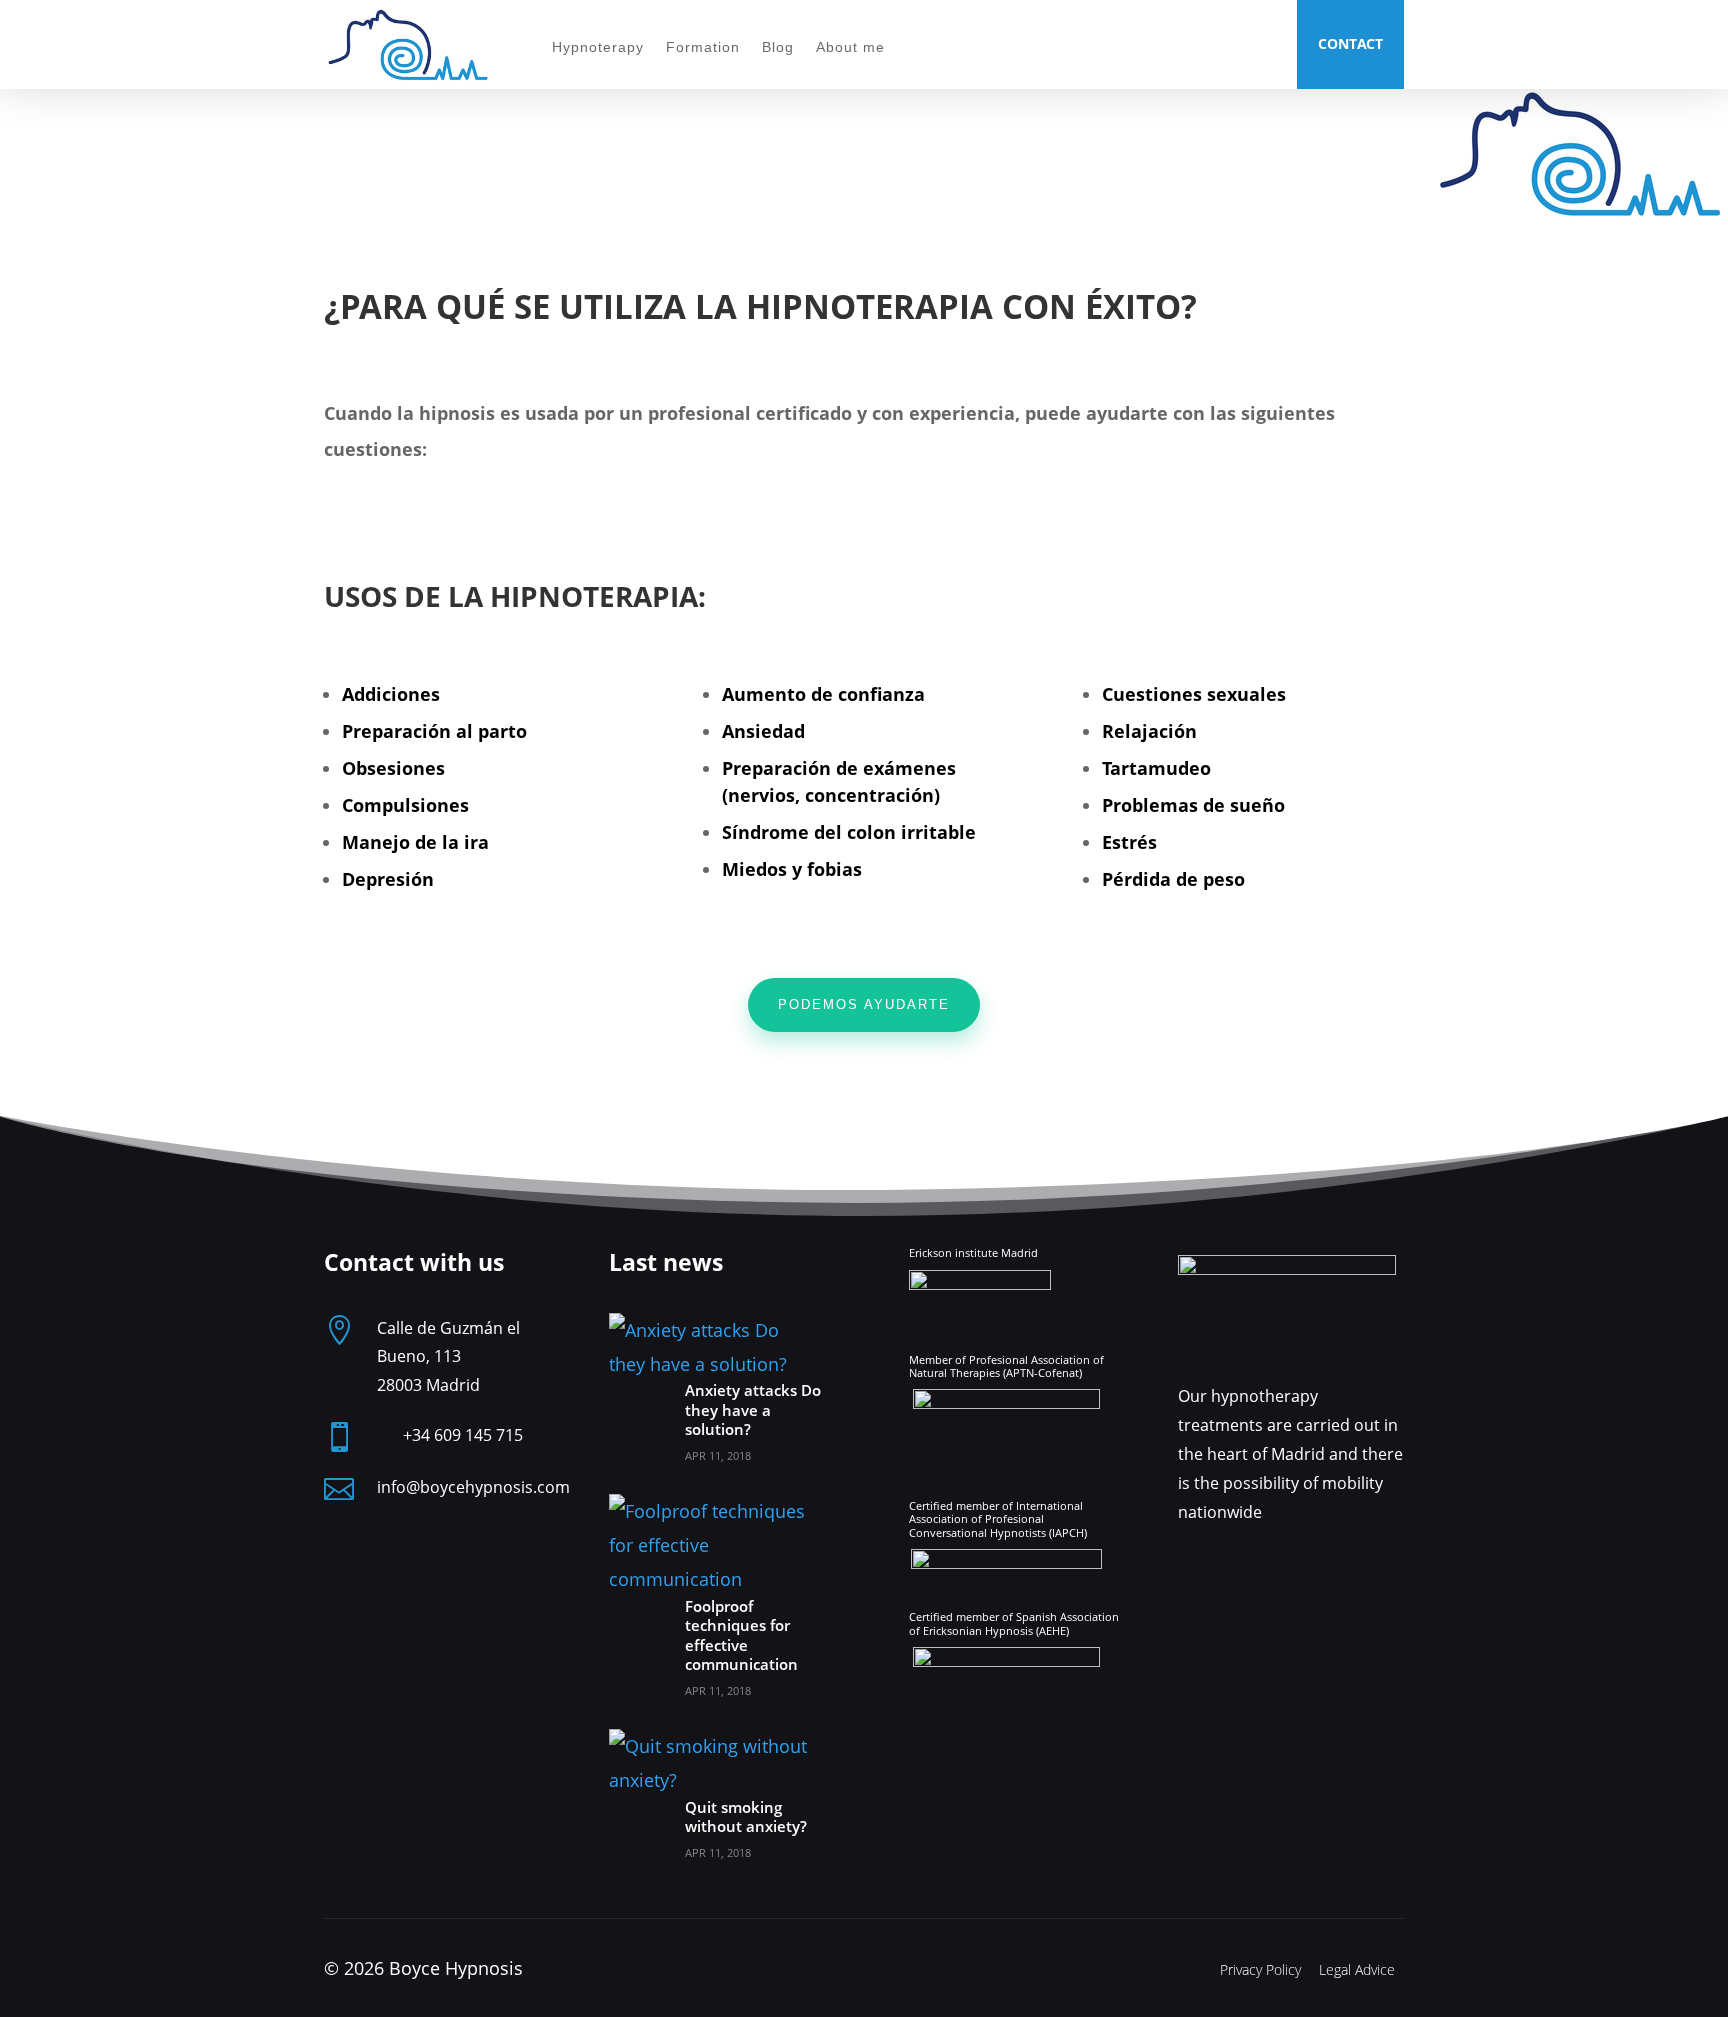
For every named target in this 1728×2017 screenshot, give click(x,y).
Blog (778, 47)
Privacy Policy (1260, 1969)
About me (850, 47)
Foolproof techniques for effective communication (741, 1635)
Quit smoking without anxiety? (746, 1817)
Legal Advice (1357, 1969)
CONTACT (1350, 43)
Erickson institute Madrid (973, 1252)
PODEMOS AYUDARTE (864, 1004)
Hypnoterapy (598, 47)
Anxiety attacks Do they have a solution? (753, 1409)
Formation (703, 47)
